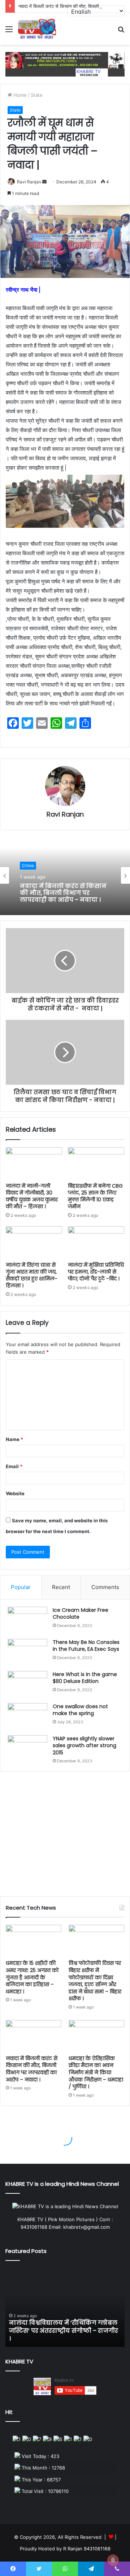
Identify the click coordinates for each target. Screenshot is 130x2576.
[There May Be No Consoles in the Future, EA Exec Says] (27, 1652)
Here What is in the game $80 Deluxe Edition (85, 1678)
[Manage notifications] (113, 2560)
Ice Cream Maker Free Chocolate (81, 1614)
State (37, 95)
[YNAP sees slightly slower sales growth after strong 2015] (27, 1749)
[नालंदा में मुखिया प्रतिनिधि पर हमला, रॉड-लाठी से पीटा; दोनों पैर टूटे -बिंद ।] (96, 1242)
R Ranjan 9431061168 (87, 2549)
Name (14, 1439)
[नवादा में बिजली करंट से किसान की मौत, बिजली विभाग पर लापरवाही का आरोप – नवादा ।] (34, 2036)
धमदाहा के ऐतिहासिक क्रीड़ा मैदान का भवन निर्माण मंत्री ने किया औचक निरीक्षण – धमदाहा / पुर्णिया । (96, 2072)
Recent (61, 1587)
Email (14, 1466)
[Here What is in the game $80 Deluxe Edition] (27, 1685)
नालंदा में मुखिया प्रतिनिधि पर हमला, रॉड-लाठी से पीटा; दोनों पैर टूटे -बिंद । (96, 1272)
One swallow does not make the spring (80, 1710)
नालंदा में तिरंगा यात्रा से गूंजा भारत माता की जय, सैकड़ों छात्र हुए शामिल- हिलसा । (32, 1275)
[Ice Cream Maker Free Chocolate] (27, 1620)
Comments (105, 1587)
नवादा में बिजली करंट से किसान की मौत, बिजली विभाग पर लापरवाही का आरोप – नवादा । (63, 893)
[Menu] (9, 32)
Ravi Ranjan (29, 182)
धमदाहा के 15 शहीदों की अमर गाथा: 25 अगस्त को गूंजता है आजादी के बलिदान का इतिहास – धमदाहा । (32, 1977)
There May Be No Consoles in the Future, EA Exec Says (86, 1646)
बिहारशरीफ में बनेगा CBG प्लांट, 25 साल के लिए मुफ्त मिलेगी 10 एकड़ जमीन (95, 1196)
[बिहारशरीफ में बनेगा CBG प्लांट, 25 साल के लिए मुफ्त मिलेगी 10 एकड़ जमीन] (96, 1163)
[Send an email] (44, 182)
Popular (21, 1587)
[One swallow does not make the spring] (27, 1717)
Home (19, 95)
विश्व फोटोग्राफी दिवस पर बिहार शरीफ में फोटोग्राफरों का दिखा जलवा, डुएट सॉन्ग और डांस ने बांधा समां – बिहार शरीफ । (95, 1981)
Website (15, 1493)
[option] (65, 875)
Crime (28, 865)
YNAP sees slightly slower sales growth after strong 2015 (84, 1746)
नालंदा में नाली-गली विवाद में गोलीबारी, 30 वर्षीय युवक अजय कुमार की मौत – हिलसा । (32, 1196)
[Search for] (121, 32)
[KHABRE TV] (37, 29)
